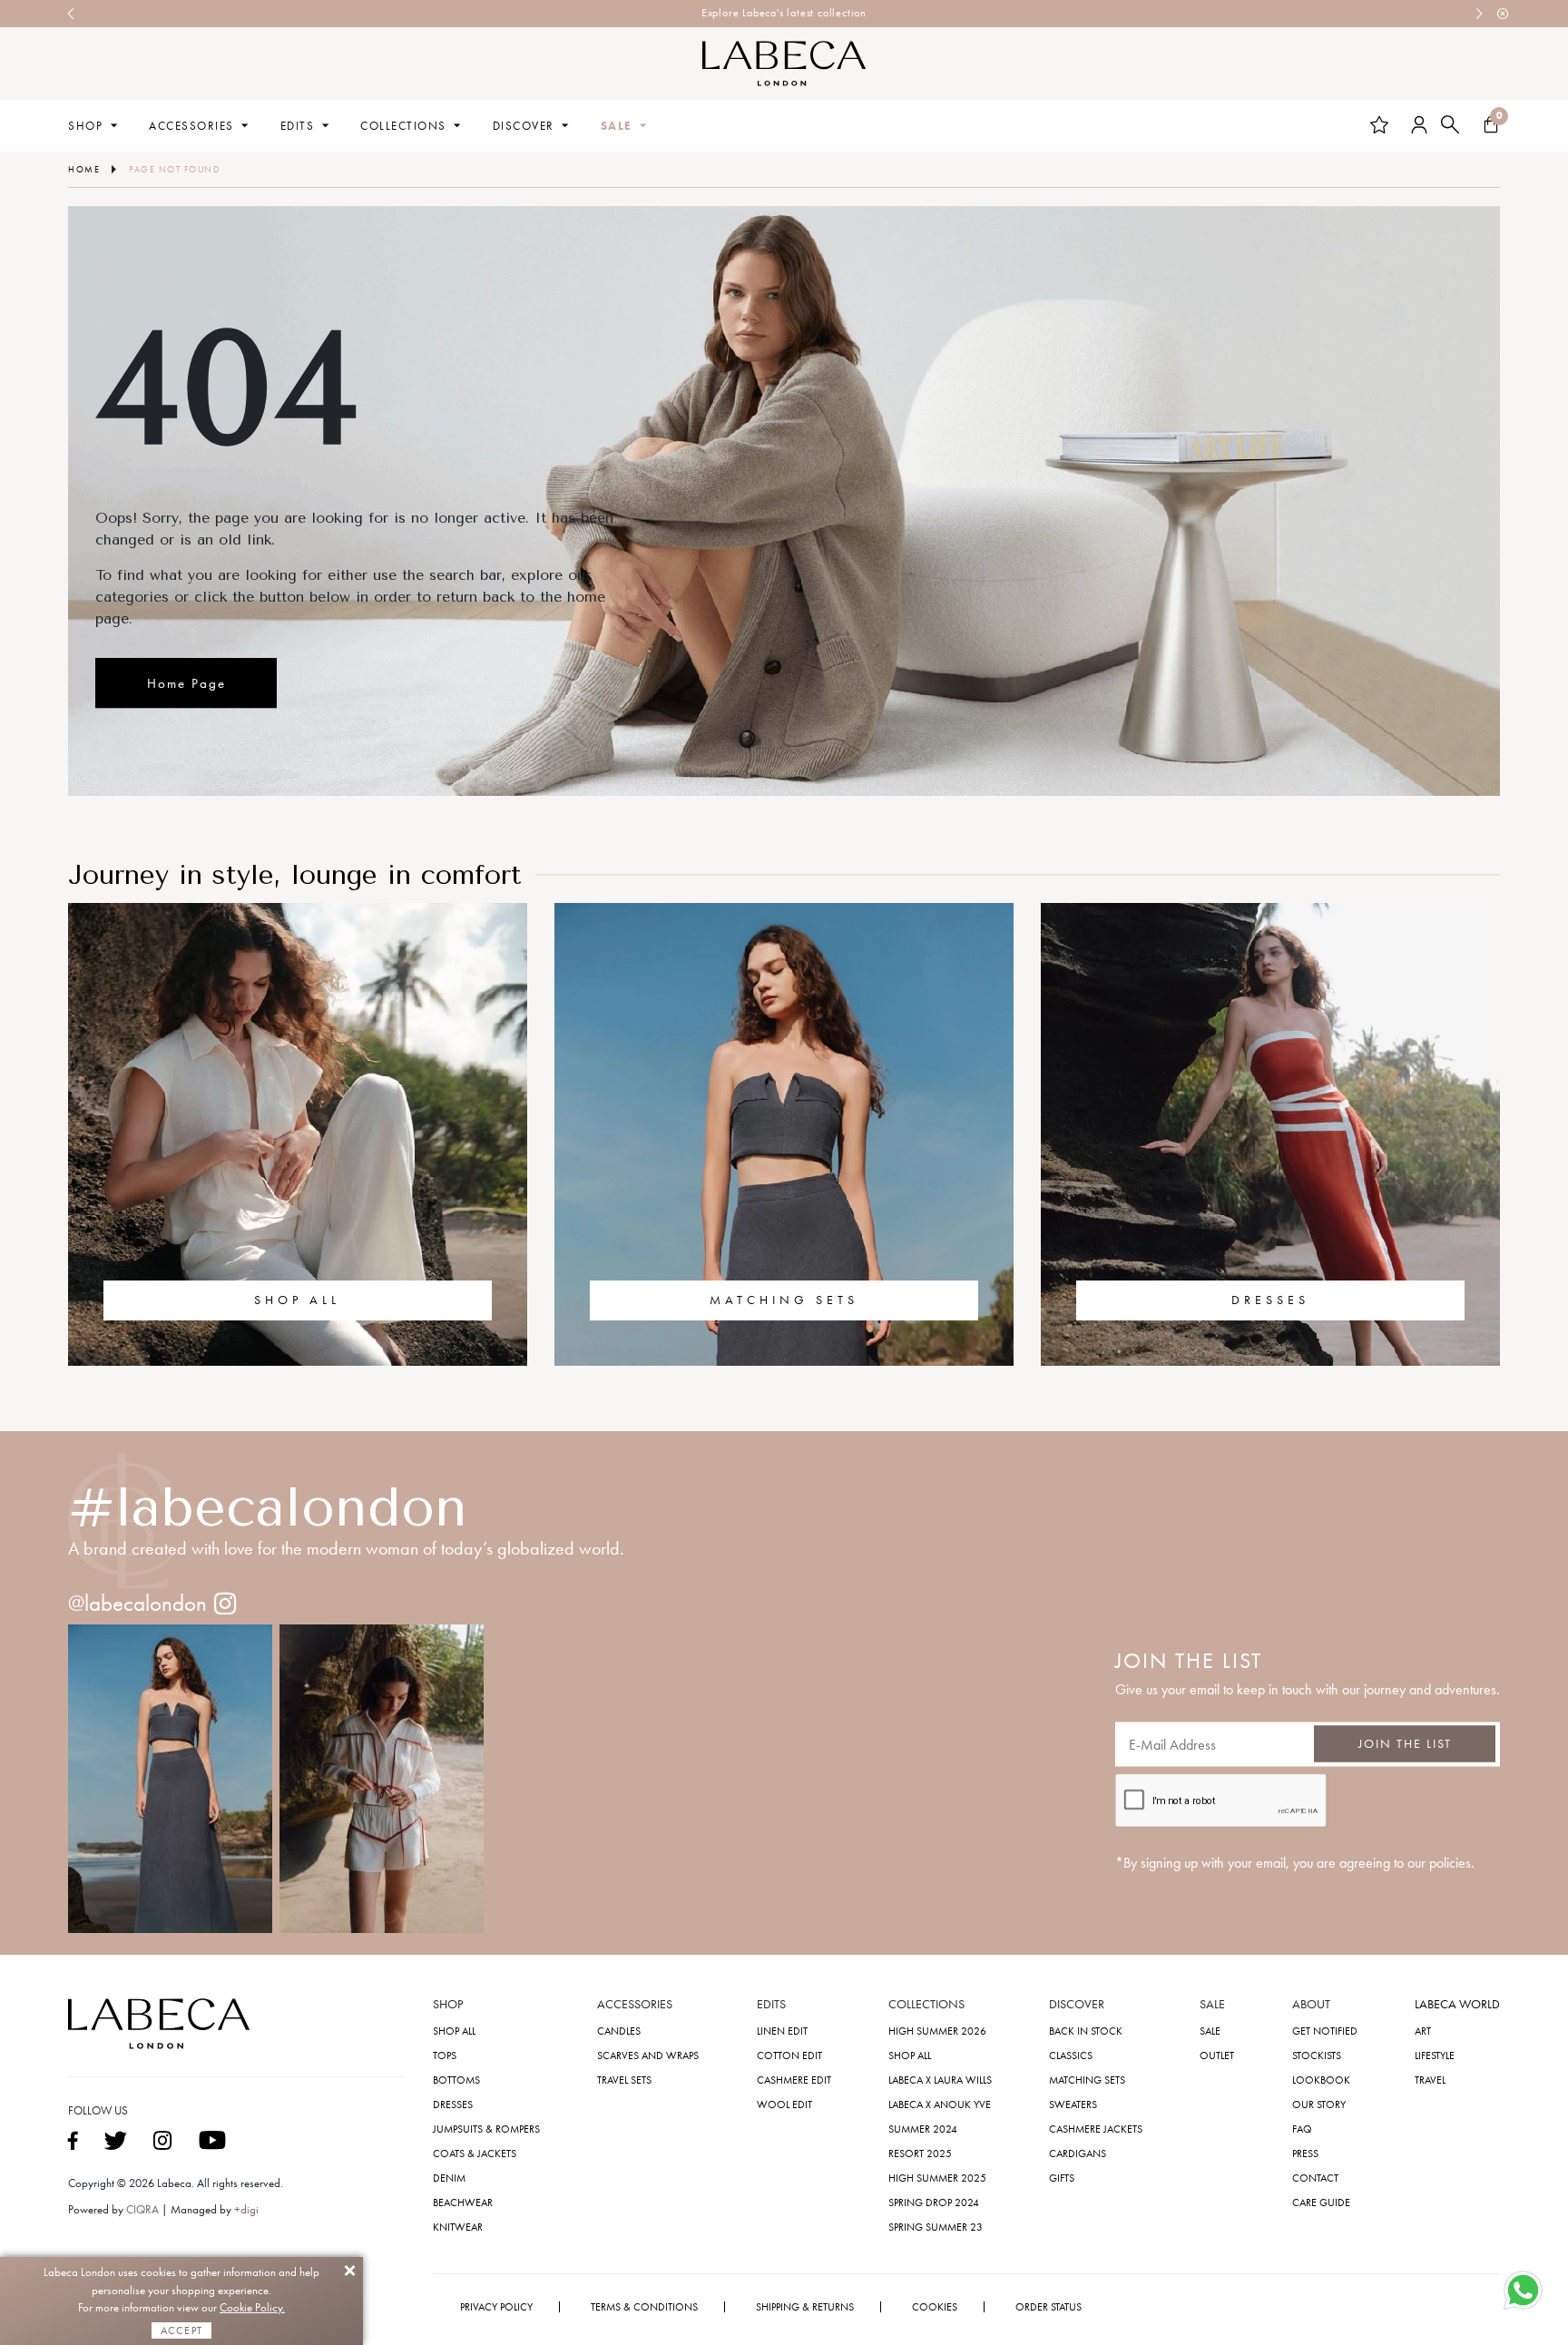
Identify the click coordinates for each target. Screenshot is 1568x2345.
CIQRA (144, 2209)
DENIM (449, 2178)
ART (1423, 2031)
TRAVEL (1430, 2080)
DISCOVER (524, 126)
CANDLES (619, 2031)
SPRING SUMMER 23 (936, 2227)
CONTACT (1315, 2178)
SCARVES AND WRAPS (648, 2056)
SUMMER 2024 (923, 2129)
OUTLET (1217, 2056)
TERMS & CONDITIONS (644, 2307)
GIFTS (1062, 2178)
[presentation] (72, 14)
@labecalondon (137, 1603)
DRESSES (1270, 1300)
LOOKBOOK (1321, 2080)
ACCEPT (181, 2330)
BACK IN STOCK (1086, 2031)
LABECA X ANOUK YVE (940, 2105)
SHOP (85, 126)
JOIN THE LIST (1405, 1744)
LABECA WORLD (1457, 2005)
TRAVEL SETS (624, 2080)
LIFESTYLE (1435, 2056)
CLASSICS (1071, 2056)
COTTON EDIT (789, 2056)
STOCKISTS (1317, 2056)
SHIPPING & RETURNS (805, 2307)
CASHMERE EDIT (794, 2080)
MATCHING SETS (784, 1300)
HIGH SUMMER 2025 (937, 2178)
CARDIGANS (1078, 2154)
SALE (617, 126)
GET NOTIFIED (1325, 2031)
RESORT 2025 (920, 2154)
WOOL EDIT (784, 2105)
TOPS (445, 2056)
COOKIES (935, 2307)
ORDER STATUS (1049, 2307)
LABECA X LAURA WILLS (940, 2080)
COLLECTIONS (403, 126)
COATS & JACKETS (475, 2154)
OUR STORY (1319, 2105)
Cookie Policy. (252, 2307)
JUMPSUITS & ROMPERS (486, 2129)
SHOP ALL (297, 1300)
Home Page (186, 683)
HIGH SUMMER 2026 (937, 2031)
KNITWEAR (458, 2227)
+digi (246, 2209)
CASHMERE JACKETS (1096, 2129)
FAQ (1302, 2129)
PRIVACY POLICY (496, 2307)
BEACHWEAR (463, 2203)
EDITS (298, 126)
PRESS (1305, 2154)
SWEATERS (1073, 2105)
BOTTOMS (456, 2080)
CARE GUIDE (1321, 2203)
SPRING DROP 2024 (934, 2203)
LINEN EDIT (782, 2031)
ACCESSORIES (191, 126)
